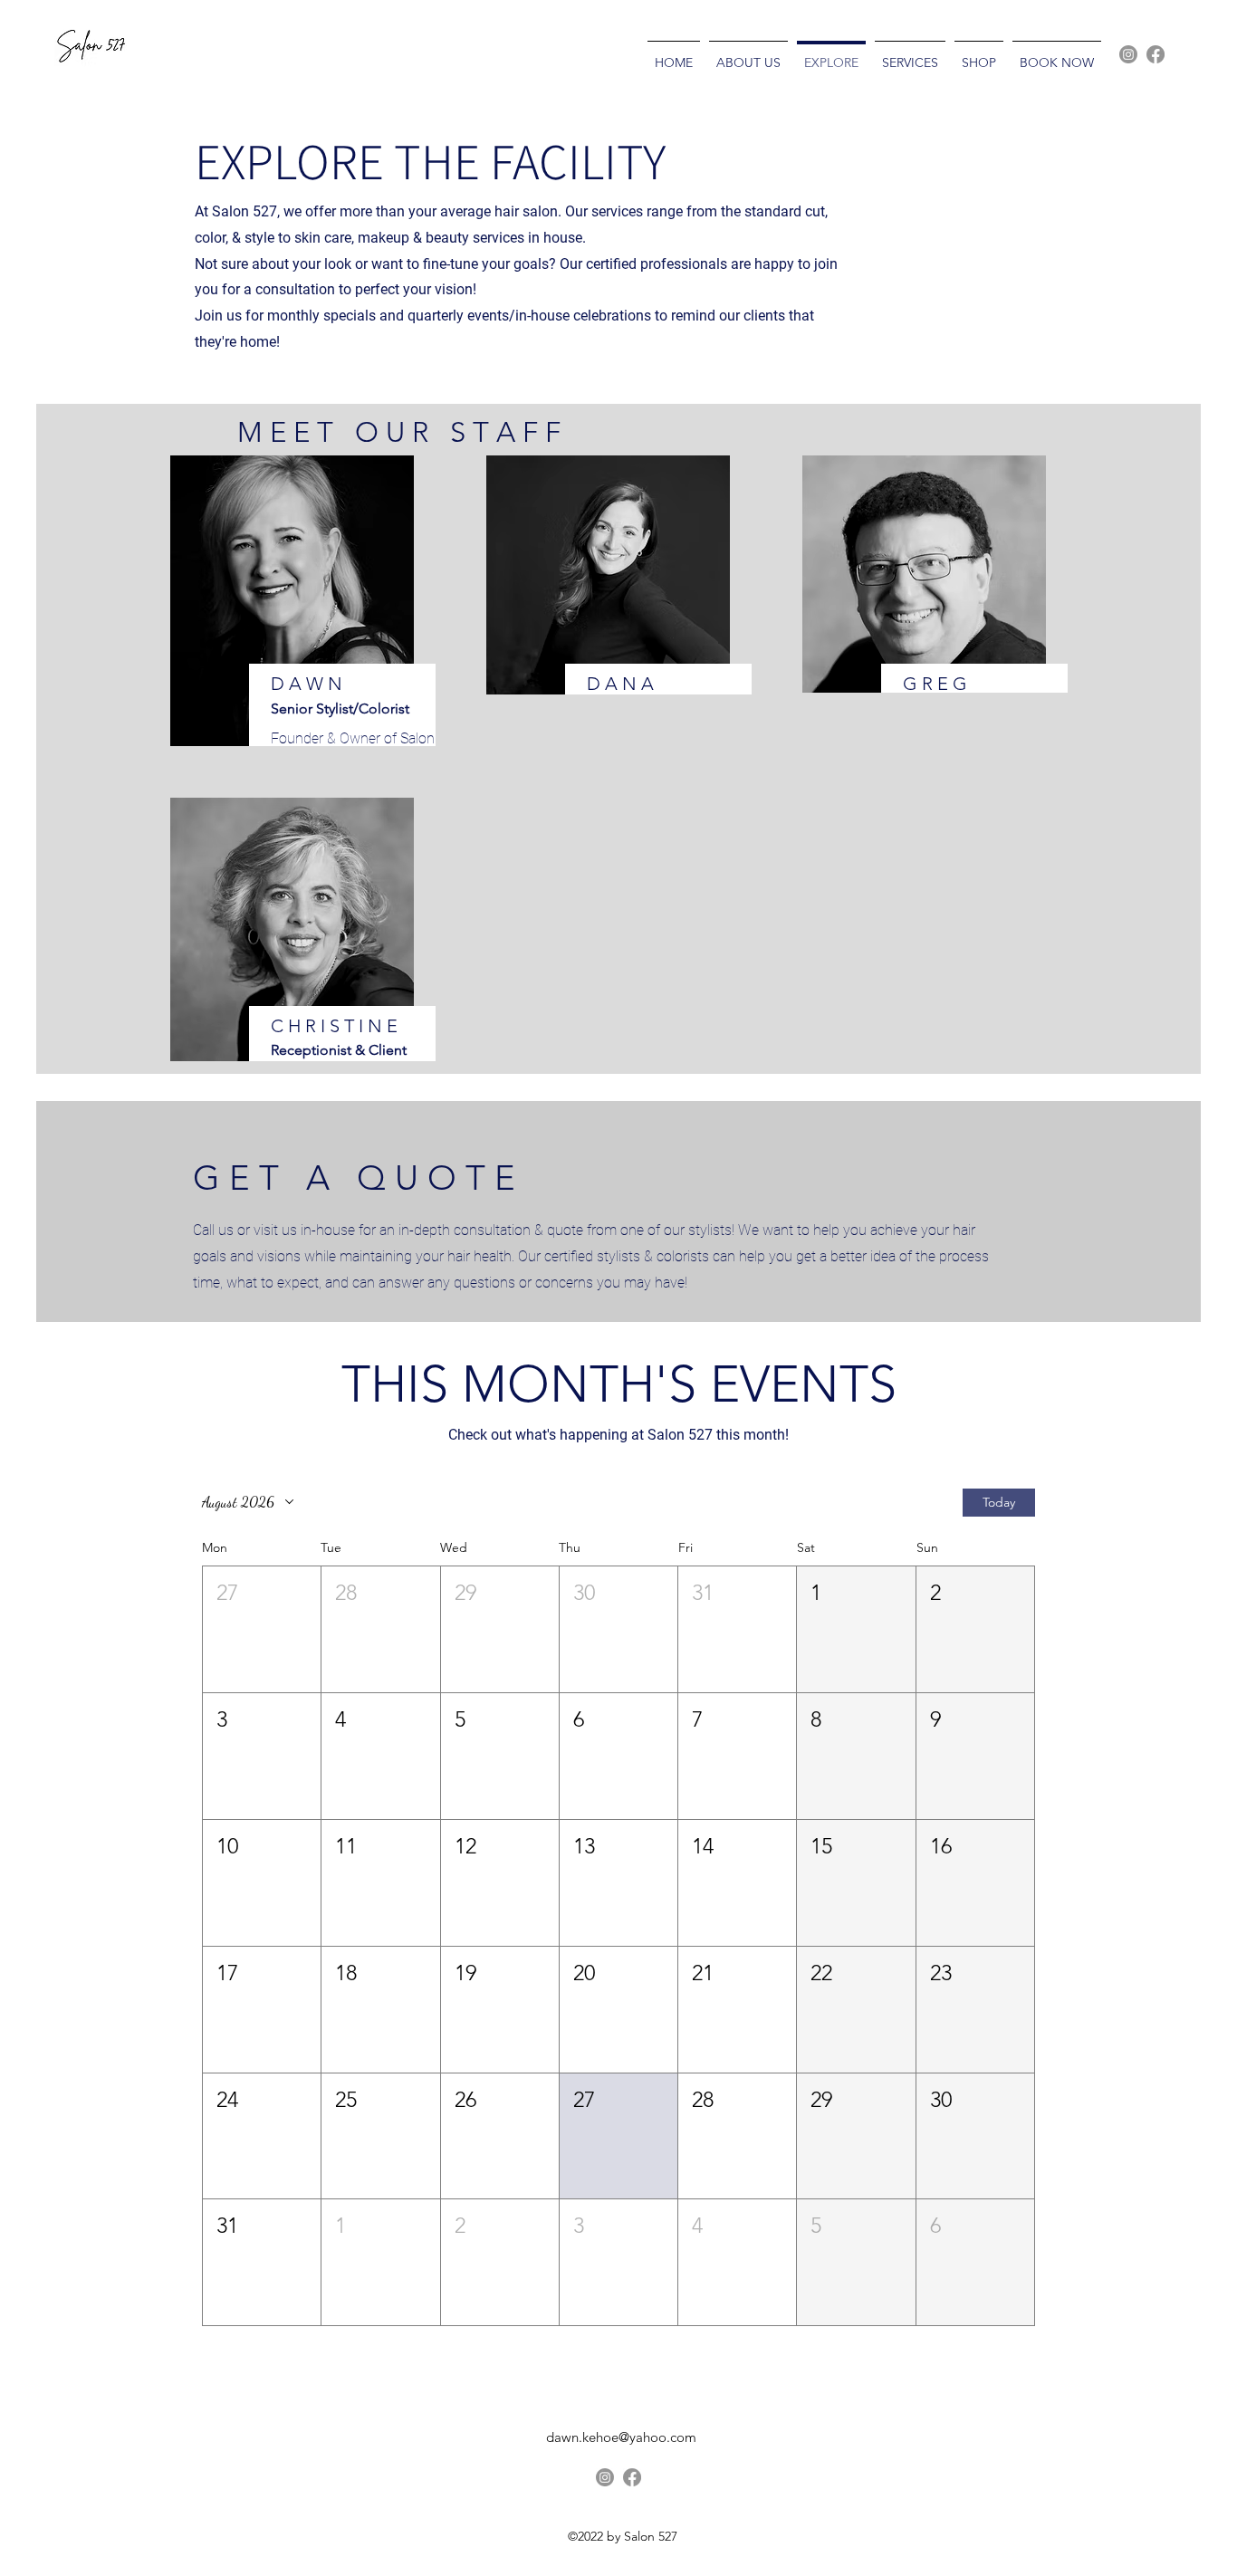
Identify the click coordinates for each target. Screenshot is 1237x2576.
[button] (262, 1629)
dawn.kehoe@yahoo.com (621, 2437)
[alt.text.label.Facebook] (1155, 54)
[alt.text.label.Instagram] (1128, 54)
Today (999, 1502)
